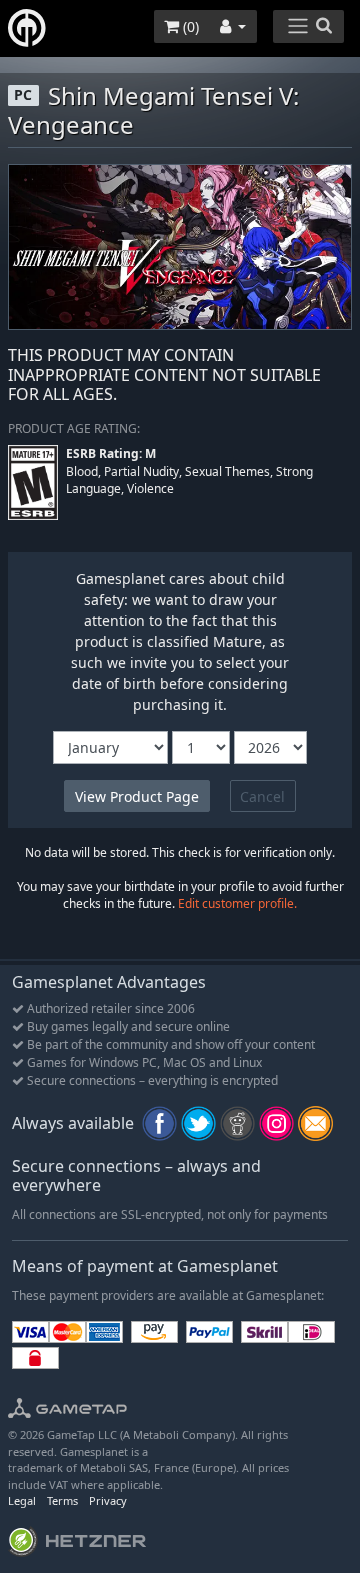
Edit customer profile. (237, 903)
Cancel (262, 796)
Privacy (108, 1500)
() (189, 26)
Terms (62, 1500)
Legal (22, 1500)
